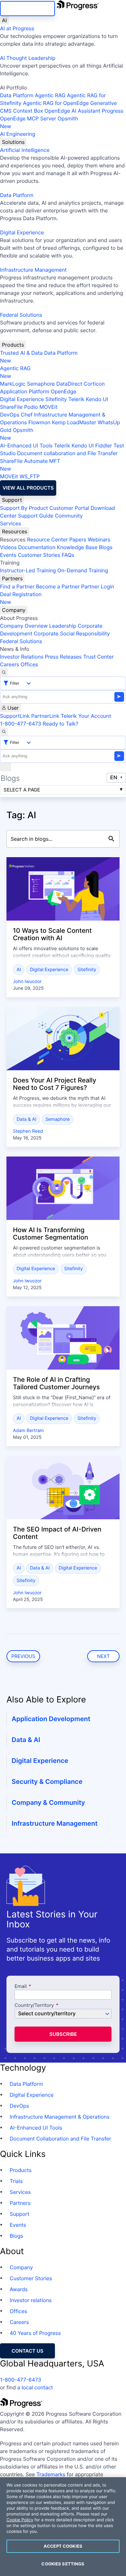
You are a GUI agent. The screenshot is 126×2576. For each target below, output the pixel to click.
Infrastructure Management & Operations (60, 2117)
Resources (15, 531)
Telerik (76, 399)
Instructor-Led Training (28, 570)
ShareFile (11, 407)
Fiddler (104, 445)
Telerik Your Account (86, 716)
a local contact (35, 2387)
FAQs (68, 555)
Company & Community (48, 1803)
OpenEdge (63, 391)
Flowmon (39, 422)
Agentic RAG (50, 95)
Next (103, 1656)
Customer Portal (69, 508)
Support (12, 500)
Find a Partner (17, 586)
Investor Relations (22, 657)
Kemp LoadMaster (74, 422)
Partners (12, 578)
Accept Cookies (63, 2546)
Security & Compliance (47, 1782)
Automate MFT (30, 465)
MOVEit (48, 407)
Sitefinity (56, 399)
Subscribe (63, 2034)
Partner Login (98, 586)
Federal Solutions (21, 315)
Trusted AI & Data (21, 353)
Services (10, 523)
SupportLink (15, 716)
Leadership (63, 626)
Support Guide (36, 516)
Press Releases (63, 657)
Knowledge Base (77, 547)
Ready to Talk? (60, 724)
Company (14, 610)
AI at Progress (17, 28)
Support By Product (24, 508)
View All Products (28, 488)
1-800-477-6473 (21, 724)
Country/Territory (34, 2005)
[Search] (4, 672)
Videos (8, 547)
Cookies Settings (63, 2564)
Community (69, 516)
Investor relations (31, 2300)
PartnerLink (45, 716)
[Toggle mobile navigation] (5, 767)
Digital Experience (22, 232)
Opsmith (39, 122)
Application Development (51, 1719)
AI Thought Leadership (28, 58)
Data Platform (17, 95)
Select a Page (22, 790)
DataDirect (69, 384)
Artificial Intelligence (25, 150)
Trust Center (98, 657)
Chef (26, 415)
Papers (78, 539)
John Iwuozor (27, 982)
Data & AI (27, 1119)
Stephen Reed (28, 1131)
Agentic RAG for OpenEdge (56, 103)
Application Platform (25, 391)
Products (13, 345)
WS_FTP (29, 476)
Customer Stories (39, 555)
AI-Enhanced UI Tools (26, 445)
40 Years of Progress (35, 2333)
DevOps (10, 415)
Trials (16, 2181)
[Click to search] (111, 839)
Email (21, 1986)
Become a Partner (58, 586)
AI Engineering (18, 134)
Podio (31, 407)
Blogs (106, 547)
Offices (29, 664)
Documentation (37, 547)
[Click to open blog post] (63, 889)
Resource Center (47, 539)
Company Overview (24, 626)
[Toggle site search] (4, 732)
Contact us (27, 2351)
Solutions (13, 142)
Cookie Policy (20, 2520)
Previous (23, 1656)
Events (8, 555)
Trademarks (51, 2474)
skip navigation (27, 9)
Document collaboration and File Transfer (67, 453)
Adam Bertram (28, 1431)
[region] (63, 2527)
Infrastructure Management (33, 270)
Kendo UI (97, 399)
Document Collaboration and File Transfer (60, 2139)
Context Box (28, 111)
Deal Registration (21, 598)
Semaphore (41, 384)
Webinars (99, 539)
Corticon (94, 384)
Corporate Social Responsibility (72, 633)
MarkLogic (13, 384)
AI (4, 20)
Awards (19, 2289)
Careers (10, 664)
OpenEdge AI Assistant (73, 111)
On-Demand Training (83, 570)
